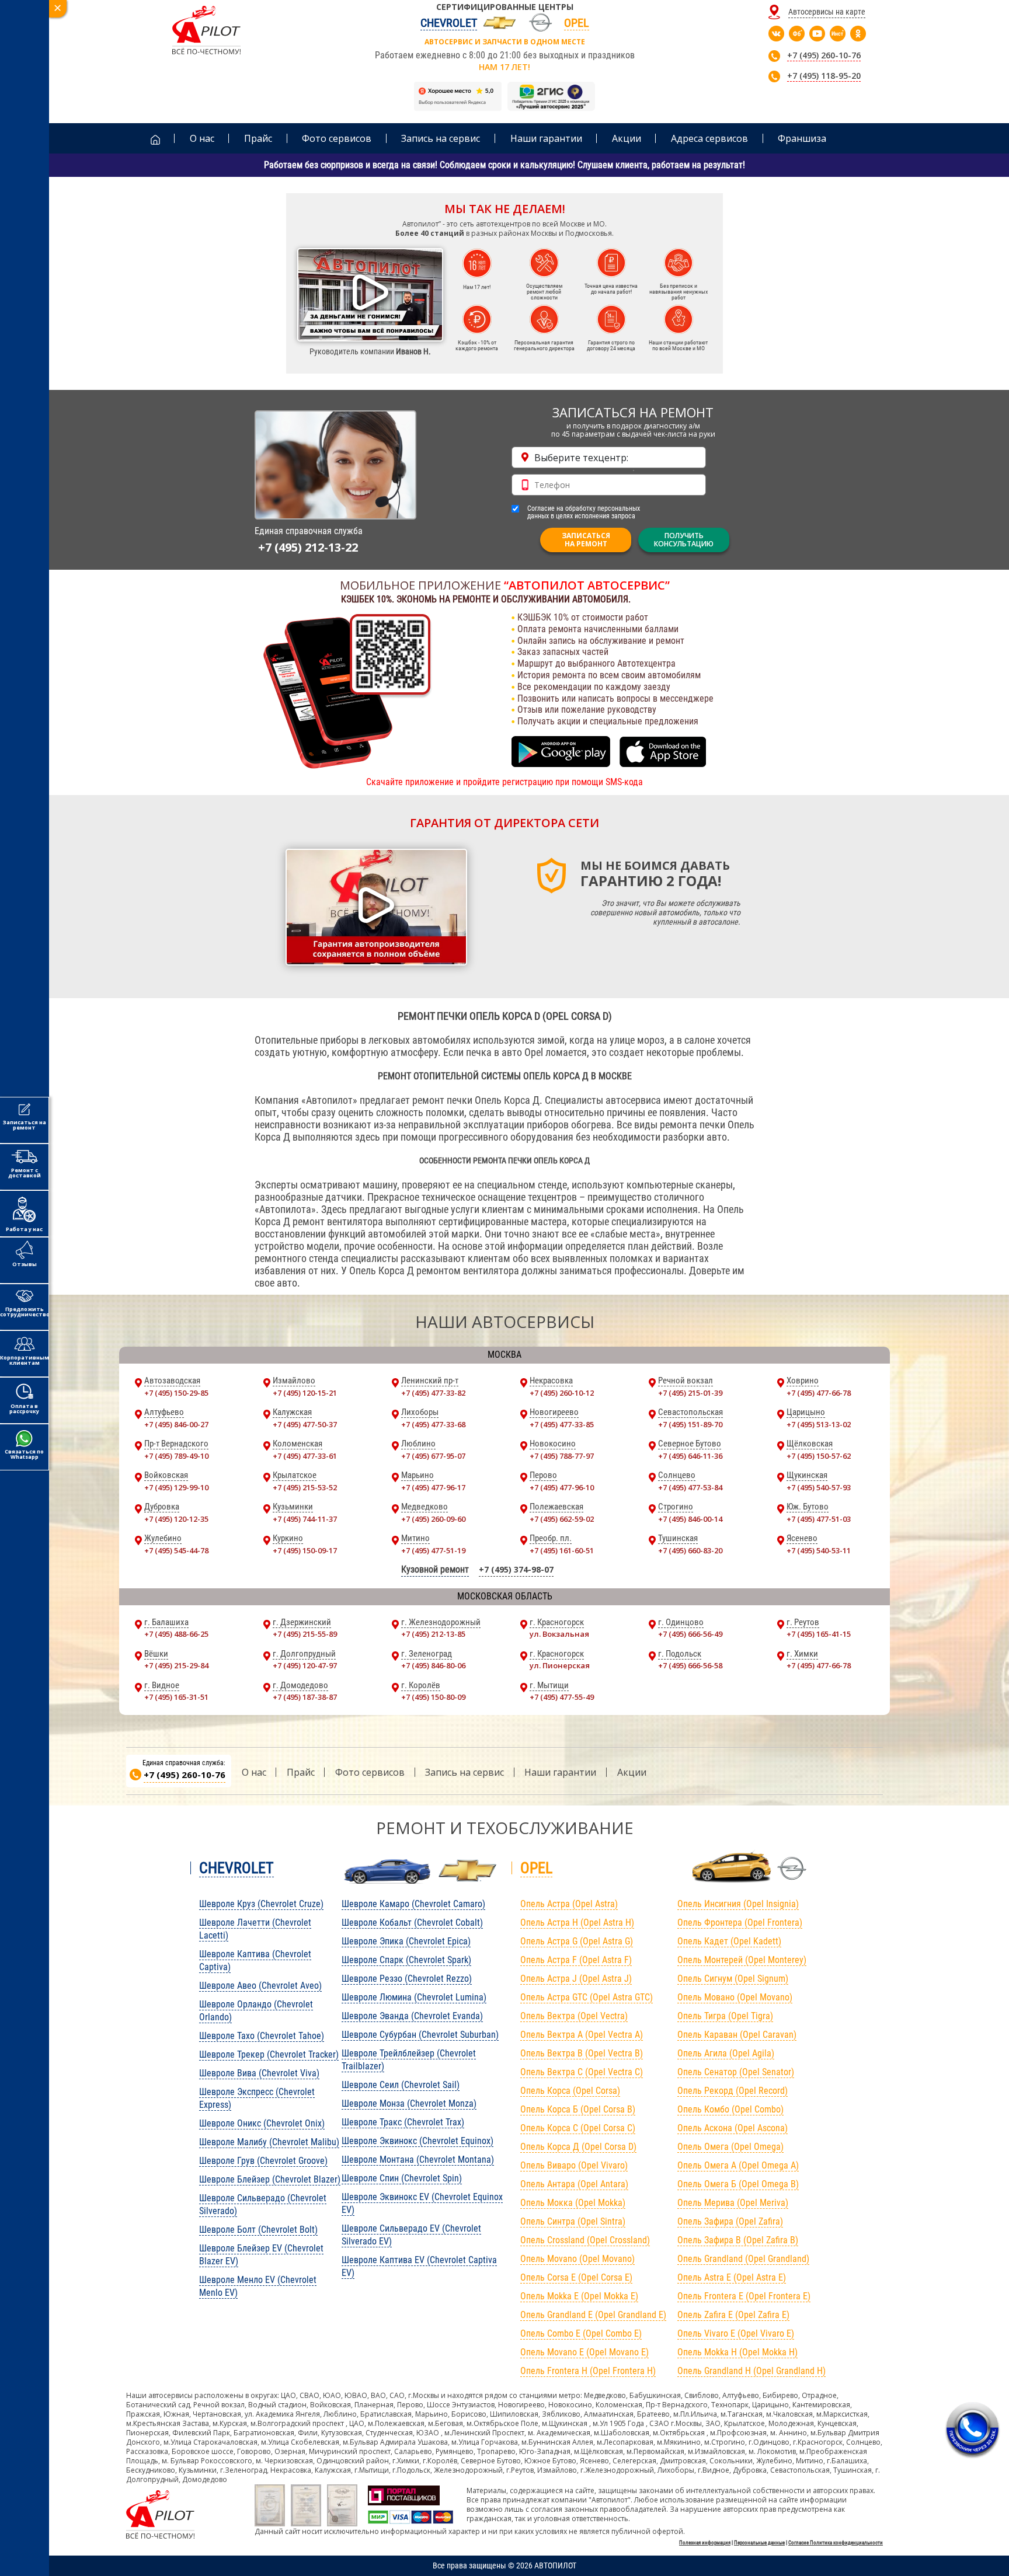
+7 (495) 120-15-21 (305, 1393)
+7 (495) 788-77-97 (562, 1456)
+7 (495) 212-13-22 (308, 547)
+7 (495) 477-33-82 (433, 1393)
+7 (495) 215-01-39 (690, 1393)
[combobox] (609, 457)
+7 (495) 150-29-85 (176, 1393)
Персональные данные (759, 2543)
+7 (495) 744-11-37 (305, 1519)
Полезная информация (705, 2543)
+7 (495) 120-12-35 (176, 1519)
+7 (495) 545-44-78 (176, 1550)
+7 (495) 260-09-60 (433, 1519)
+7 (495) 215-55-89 (305, 1634)
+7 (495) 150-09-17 (305, 1550)
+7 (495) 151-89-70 (690, 1424)
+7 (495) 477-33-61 (305, 1456)
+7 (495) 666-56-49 (690, 1634)
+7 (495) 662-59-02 (562, 1519)
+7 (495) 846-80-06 (433, 1665)
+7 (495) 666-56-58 (690, 1665)
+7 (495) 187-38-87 (305, 1697)
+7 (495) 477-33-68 (433, 1424)
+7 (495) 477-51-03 (819, 1519)
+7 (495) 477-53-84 (690, 1487)
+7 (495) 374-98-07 (516, 1569)
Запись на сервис (465, 1772)
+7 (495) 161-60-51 (562, 1550)
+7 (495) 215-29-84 (176, 1665)
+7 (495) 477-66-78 (819, 1393)
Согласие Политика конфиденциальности (836, 2543)
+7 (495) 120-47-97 (305, 1665)
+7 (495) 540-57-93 (819, 1487)
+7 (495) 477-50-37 (305, 1424)
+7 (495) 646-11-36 (690, 1456)
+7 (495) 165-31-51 (176, 1697)
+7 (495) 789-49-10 (176, 1456)
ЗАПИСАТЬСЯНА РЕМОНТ (586, 540)
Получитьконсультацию (684, 540)
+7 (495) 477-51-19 (433, 1550)
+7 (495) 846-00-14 (690, 1519)
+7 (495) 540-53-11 (819, 1550)
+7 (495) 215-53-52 (305, 1487)
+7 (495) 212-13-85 (433, 1634)
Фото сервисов (370, 1772)
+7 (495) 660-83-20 (690, 1550)
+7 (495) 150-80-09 (433, 1697)
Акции (632, 1772)
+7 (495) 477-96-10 (562, 1487)
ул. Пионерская (560, 1665)
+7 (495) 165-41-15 (819, 1634)
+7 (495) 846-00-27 (176, 1424)
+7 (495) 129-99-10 (176, 1487)
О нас (254, 1772)
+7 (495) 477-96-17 (433, 1487)
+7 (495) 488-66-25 (176, 1634)
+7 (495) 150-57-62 (819, 1456)
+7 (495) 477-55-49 (562, 1697)
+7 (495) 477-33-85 (562, 1424)
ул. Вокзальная (559, 1634)
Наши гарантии (560, 1772)
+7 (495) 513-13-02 (819, 1424)
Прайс (301, 1772)
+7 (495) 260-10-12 (562, 1393)
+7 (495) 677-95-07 (433, 1456)
